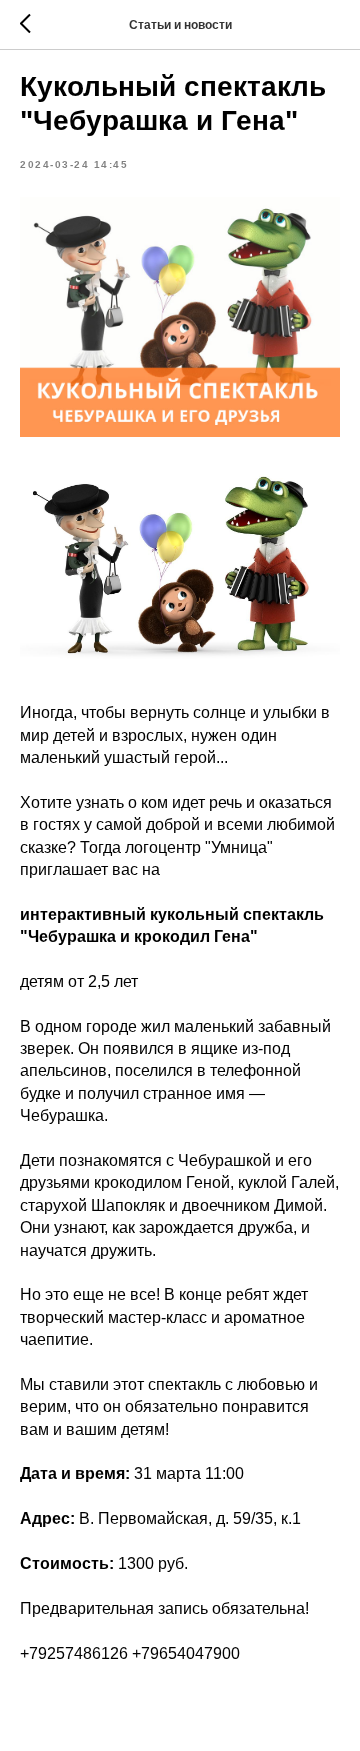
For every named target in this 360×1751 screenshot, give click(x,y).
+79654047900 (186, 1653)
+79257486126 (74, 1653)
